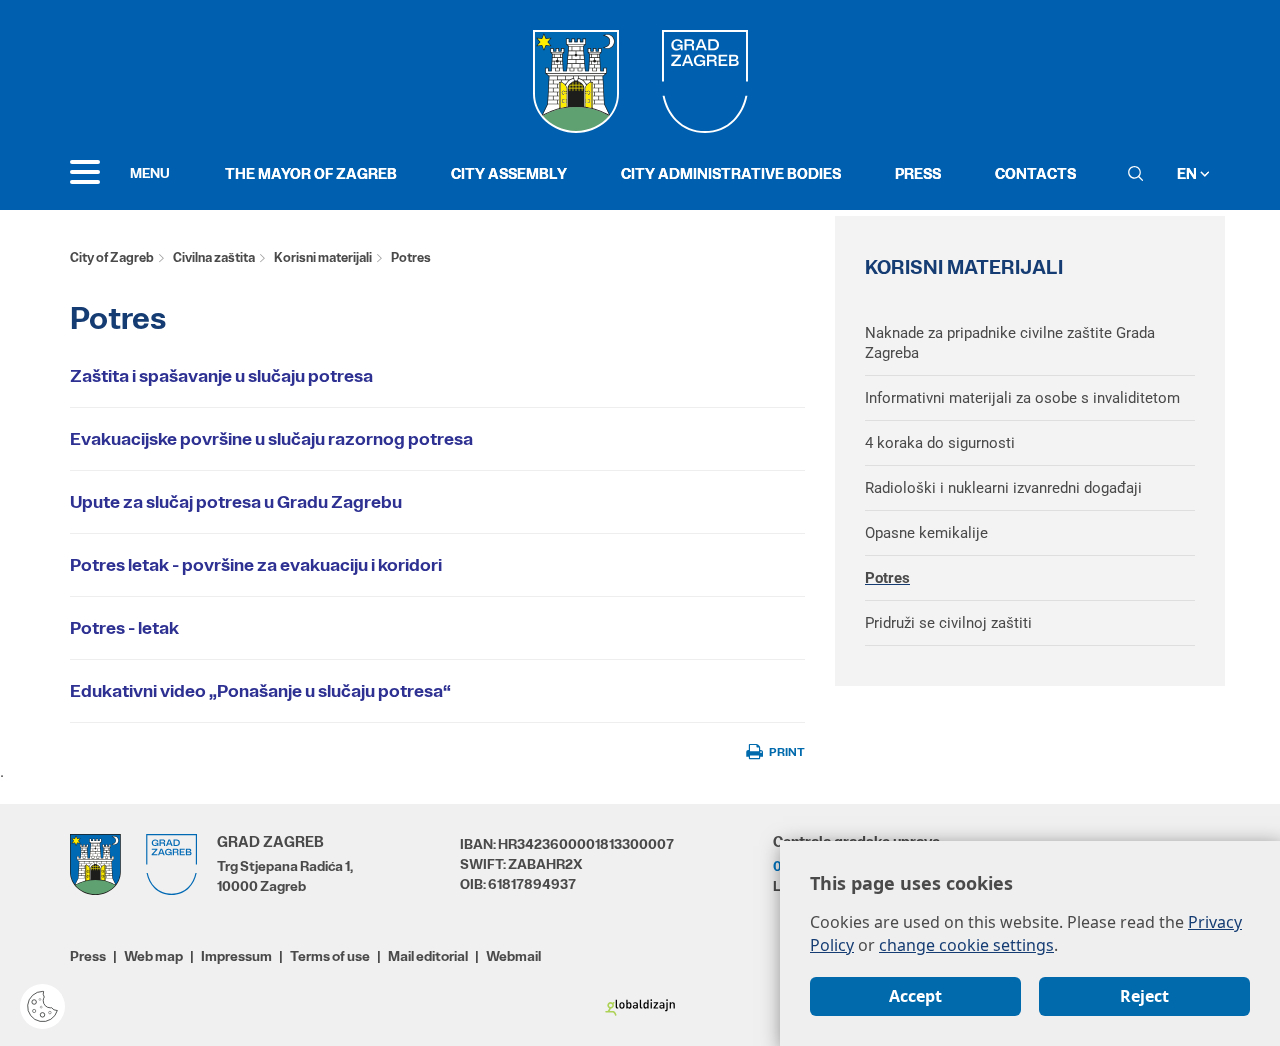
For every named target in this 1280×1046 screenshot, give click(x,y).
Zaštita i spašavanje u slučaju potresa (221, 376)
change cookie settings (966, 945)
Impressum (236, 956)
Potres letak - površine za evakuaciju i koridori (256, 565)
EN (1188, 173)
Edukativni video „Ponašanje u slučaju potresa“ (260, 691)
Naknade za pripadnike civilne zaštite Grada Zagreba (1010, 343)
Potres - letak (124, 628)
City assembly (509, 173)
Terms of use (330, 956)
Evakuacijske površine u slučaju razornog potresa (271, 439)
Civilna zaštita (214, 257)
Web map (153, 956)
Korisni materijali (323, 257)
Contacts (1035, 173)
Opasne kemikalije (926, 533)
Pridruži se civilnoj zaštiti (948, 623)
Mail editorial (428, 956)
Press (918, 173)
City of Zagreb (112, 257)
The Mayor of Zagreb (311, 173)
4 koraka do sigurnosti (940, 443)
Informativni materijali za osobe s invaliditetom (1022, 398)
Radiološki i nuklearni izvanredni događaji (1003, 488)
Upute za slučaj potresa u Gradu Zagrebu (236, 502)
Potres (887, 578)
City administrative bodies (731, 173)
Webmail (513, 956)
